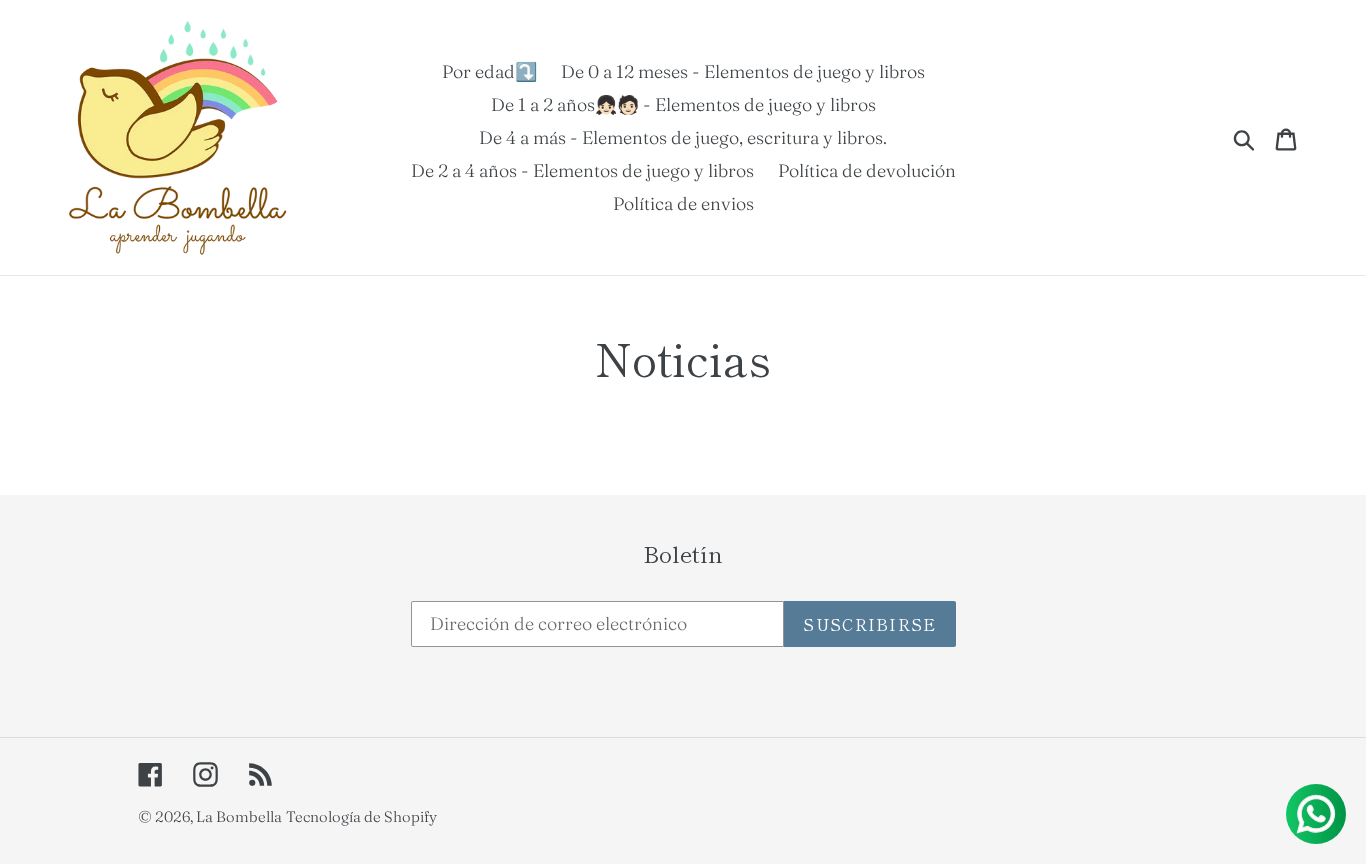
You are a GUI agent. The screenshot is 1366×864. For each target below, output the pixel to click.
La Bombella (239, 816)
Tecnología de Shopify (361, 816)
